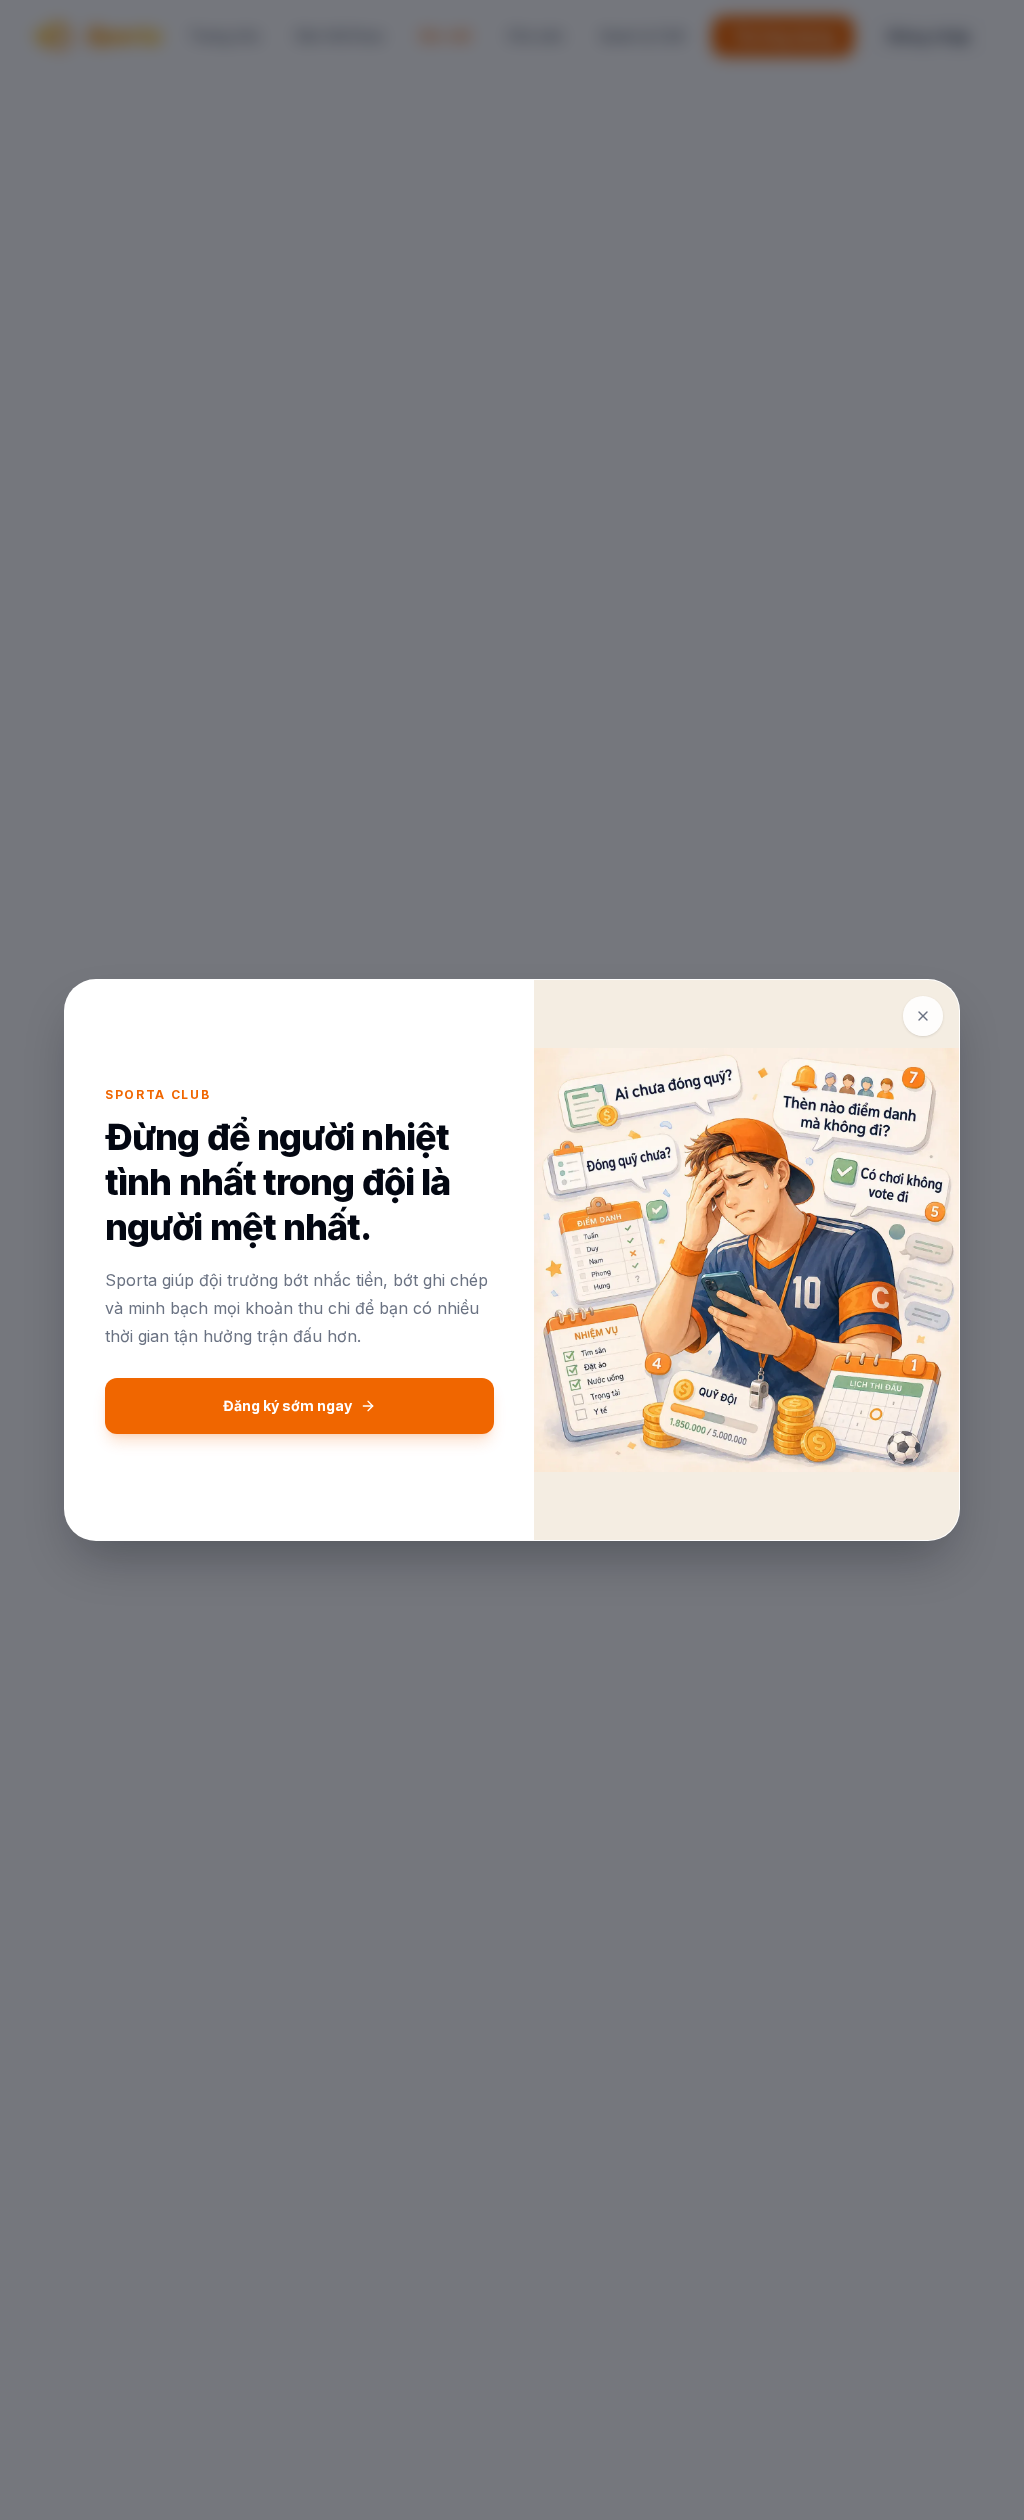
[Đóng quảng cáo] (923, 1016)
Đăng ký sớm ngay (287, 1405)
